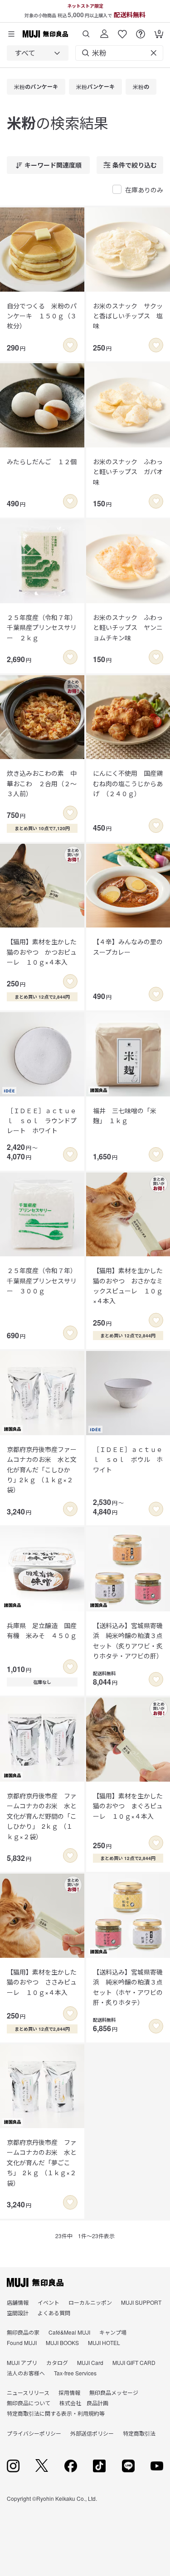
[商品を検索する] (86, 31)
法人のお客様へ (26, 2373)
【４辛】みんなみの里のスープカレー (128, 947)
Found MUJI (22, 2343)
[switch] (70, 345)
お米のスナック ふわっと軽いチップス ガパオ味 (128, 472)
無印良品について (29, 2403)
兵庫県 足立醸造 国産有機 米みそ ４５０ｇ (42, 1630)
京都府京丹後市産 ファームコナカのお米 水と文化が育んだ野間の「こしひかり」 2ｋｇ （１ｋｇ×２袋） (42, 1816)
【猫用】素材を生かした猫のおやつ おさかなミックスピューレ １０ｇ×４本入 (128, 1286)
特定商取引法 (139, 2433)
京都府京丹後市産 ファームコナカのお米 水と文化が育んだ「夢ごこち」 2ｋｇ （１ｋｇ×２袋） (42, 2163)
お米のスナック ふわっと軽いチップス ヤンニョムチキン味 (128, 627)
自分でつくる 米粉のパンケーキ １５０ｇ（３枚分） (42, 316)
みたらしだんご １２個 (42, 461)
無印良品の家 (23, 2332)
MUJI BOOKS (62, 2343)
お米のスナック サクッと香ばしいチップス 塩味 (128, 316)
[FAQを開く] (141, 31)
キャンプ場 (113, 2332)
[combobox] (38, 53)
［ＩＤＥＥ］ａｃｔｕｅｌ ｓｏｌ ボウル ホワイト (128, 1459)
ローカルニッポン (90, 2302)
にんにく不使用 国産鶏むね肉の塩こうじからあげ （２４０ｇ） (128, 783)
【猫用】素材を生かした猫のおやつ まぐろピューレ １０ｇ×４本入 (128, 1806)
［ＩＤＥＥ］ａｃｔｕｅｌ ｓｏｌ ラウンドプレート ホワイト (42, 1121)
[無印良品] (35, 2283)
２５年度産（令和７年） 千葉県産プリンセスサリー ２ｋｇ (42, 627)
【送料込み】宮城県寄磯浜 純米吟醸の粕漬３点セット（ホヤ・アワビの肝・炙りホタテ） (128, 1987)
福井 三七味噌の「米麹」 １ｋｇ (125, 1115)
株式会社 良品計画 (84, 2403)
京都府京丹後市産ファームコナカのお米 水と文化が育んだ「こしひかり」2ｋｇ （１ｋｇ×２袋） (42, 1470)
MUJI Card (90, 2362)
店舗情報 (18, 2302)
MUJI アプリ (22, 2362)
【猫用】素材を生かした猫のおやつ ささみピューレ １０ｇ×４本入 (42, 1982)
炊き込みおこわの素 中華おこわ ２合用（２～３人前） (42, 783)
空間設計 (18, 2313)
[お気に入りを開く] (122, 31)
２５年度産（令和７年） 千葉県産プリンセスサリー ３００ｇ (42, 1281)
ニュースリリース (28, 2392)
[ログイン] (104, 31)
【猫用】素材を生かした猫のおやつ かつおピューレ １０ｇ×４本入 (42, 952)
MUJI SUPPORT (141, 2302)
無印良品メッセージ (114, 2392)
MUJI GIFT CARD (134, 2362)
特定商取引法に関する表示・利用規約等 (56, 2413)
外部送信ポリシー (92, 2433)
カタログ (57, 2362)
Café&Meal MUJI (69, 2332)
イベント (49, 2302)
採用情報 (69, 2392)
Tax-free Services (75, 2373)
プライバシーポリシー (34, 2433)
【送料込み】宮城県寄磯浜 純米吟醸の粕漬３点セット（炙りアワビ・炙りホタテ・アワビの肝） (128, 1641)
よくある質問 (54, 2313)
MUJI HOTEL (104, 2343)
